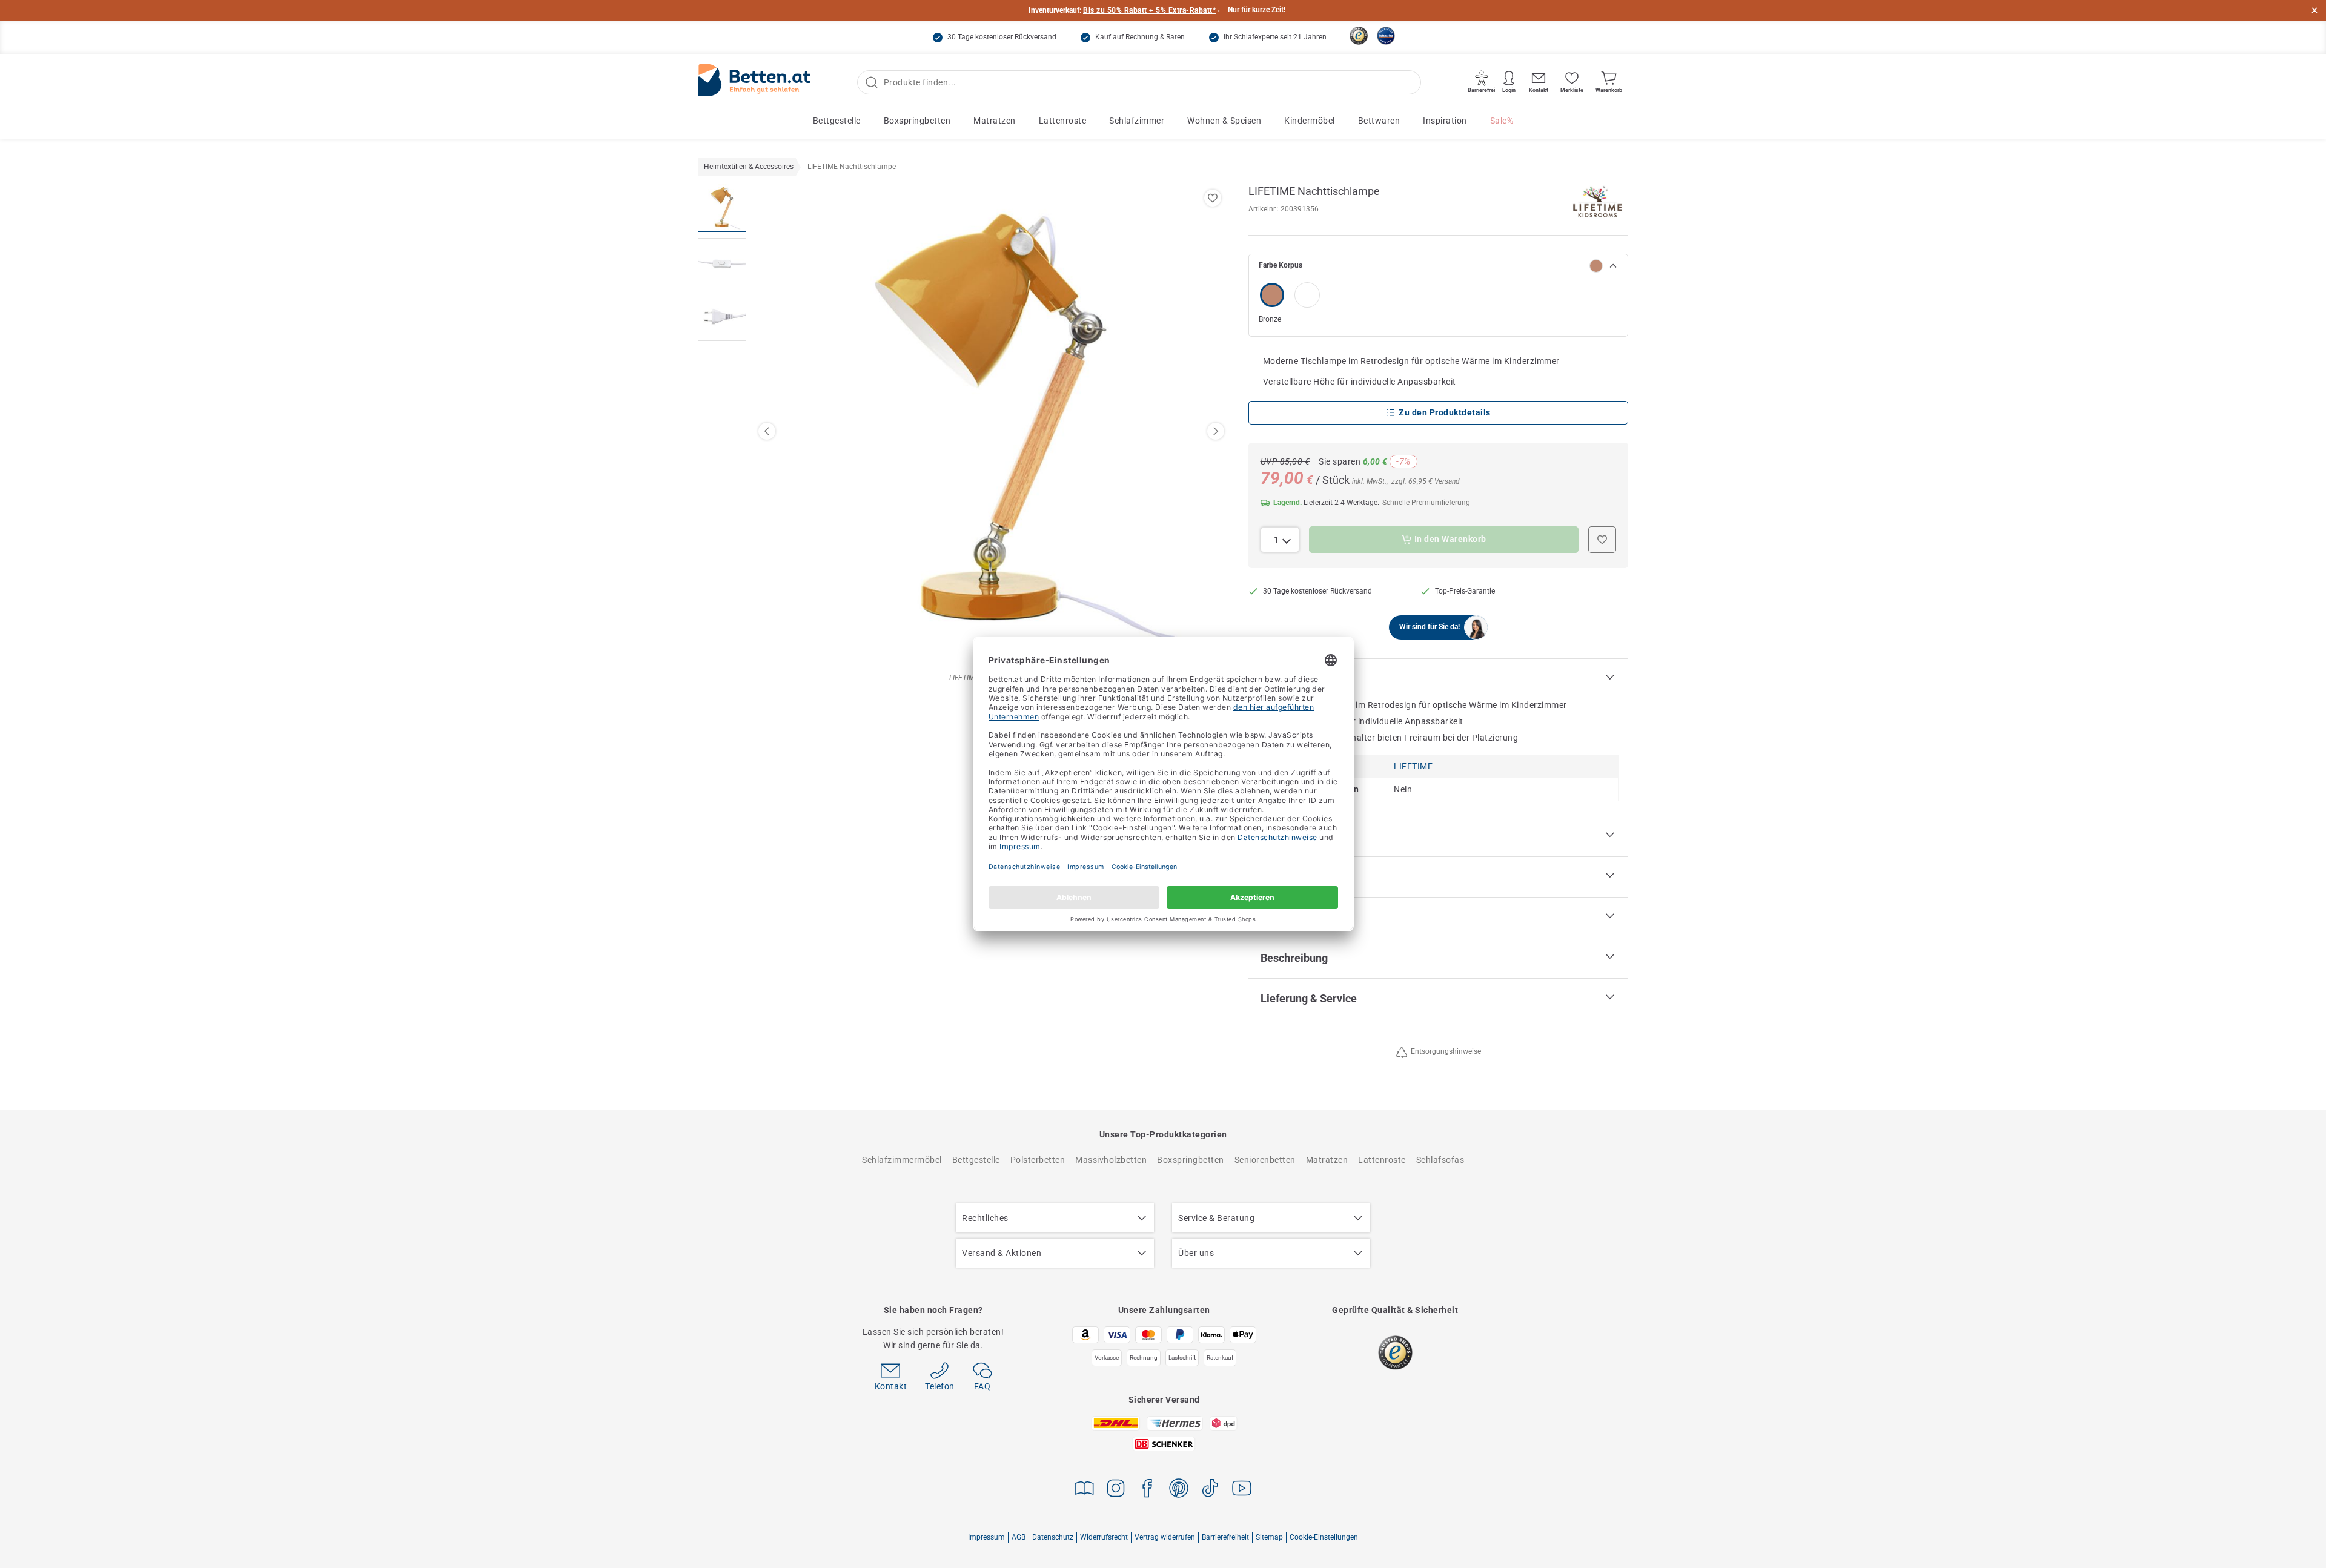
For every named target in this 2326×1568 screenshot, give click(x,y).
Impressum (986, 1537)
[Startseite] (754, 83)
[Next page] (1216, 431)
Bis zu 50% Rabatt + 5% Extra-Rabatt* (1149, 10)
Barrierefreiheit (1225, 1537)
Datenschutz (1053, 1537)
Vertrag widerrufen (1165, 1537)
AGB (1019, 1537)
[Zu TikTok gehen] (1210, 1490)
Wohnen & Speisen (1224, 121)
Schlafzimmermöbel (902, 1160)
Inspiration (1445, 121)
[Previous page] (767, 431)
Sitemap (1269, 1537)
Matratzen (995, 121)
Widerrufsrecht (1104, 1537)
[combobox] (1280, 540)
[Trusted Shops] (1359, 36)
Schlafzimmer (1137, 121)
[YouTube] (1242, 1490)
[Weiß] (1307, 295)
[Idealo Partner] (1386, 36)
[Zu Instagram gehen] (1116, 1490)
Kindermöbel (1310, 121)
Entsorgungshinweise (1446, 1051)
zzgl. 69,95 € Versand (1426, 481)
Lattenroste (1063, 121)
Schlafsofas (1440, 1160)
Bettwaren (1379, 121)
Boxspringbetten (917, 121)
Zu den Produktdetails (1445, 412)
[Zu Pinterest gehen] (1179, 1490)
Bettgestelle (837, 121)
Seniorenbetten (1265, 1160)
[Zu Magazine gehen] (1084, 1490)
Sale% (1502, 121)
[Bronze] (1272, 295)
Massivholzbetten (1111, 1160)
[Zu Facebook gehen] (1147, 1490)
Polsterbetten (1038, 1160)
